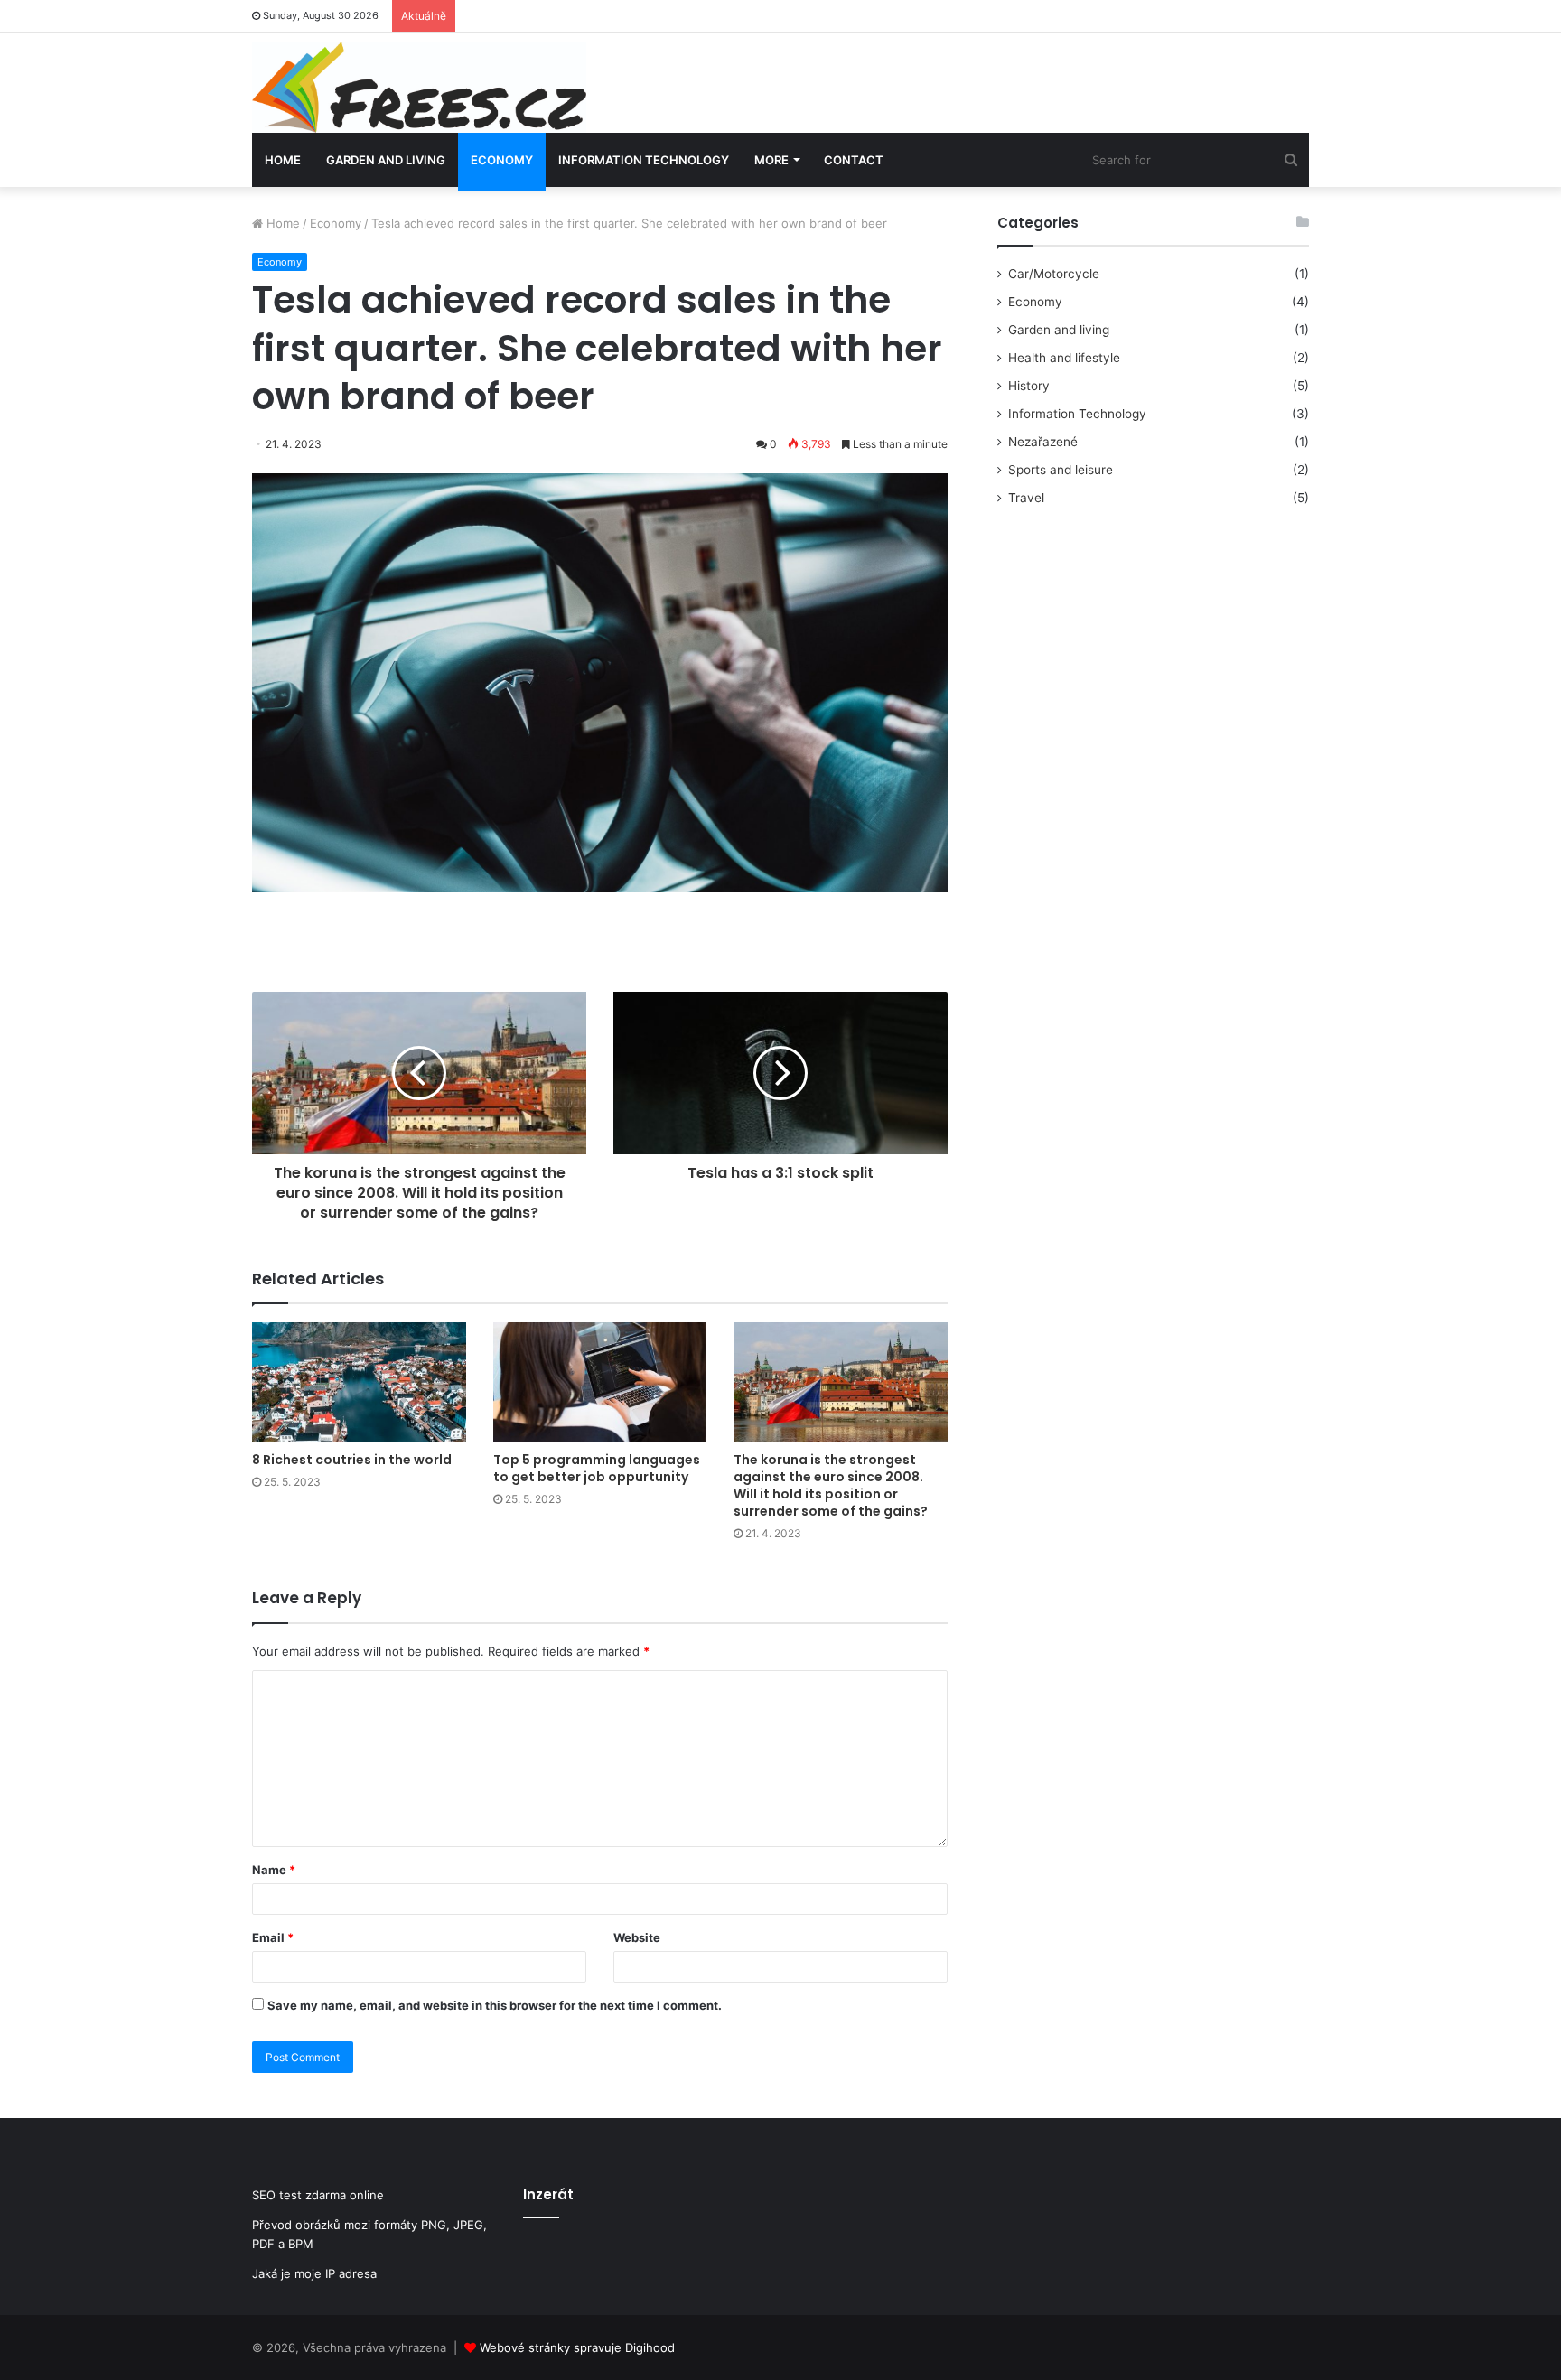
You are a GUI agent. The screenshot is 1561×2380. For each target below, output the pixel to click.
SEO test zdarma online (318, 2195)
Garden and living (386, 160)
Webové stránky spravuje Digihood (577, 2347)
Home (283, 160)
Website (637, 1937)
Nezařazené (1043, 442)
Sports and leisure (1061, 470)
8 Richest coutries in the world (352, 1460)
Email (273, 1937)
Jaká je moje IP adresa (314, 2273)
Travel (1026, 498)
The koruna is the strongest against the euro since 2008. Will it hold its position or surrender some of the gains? (831, 1485)
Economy (502, 160)
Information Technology (644, 160)
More (771, 160)
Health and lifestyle (1064, 358)
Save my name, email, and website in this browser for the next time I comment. (495, 2005)
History (1029, 386)
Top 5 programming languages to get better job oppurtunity (597, 1468)
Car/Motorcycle (1054, 274)
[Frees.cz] (419, 87)
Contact (854, 160)
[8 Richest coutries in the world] (359, 1382)
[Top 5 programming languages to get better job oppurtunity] (600, 1382)
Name (274, 1870)
